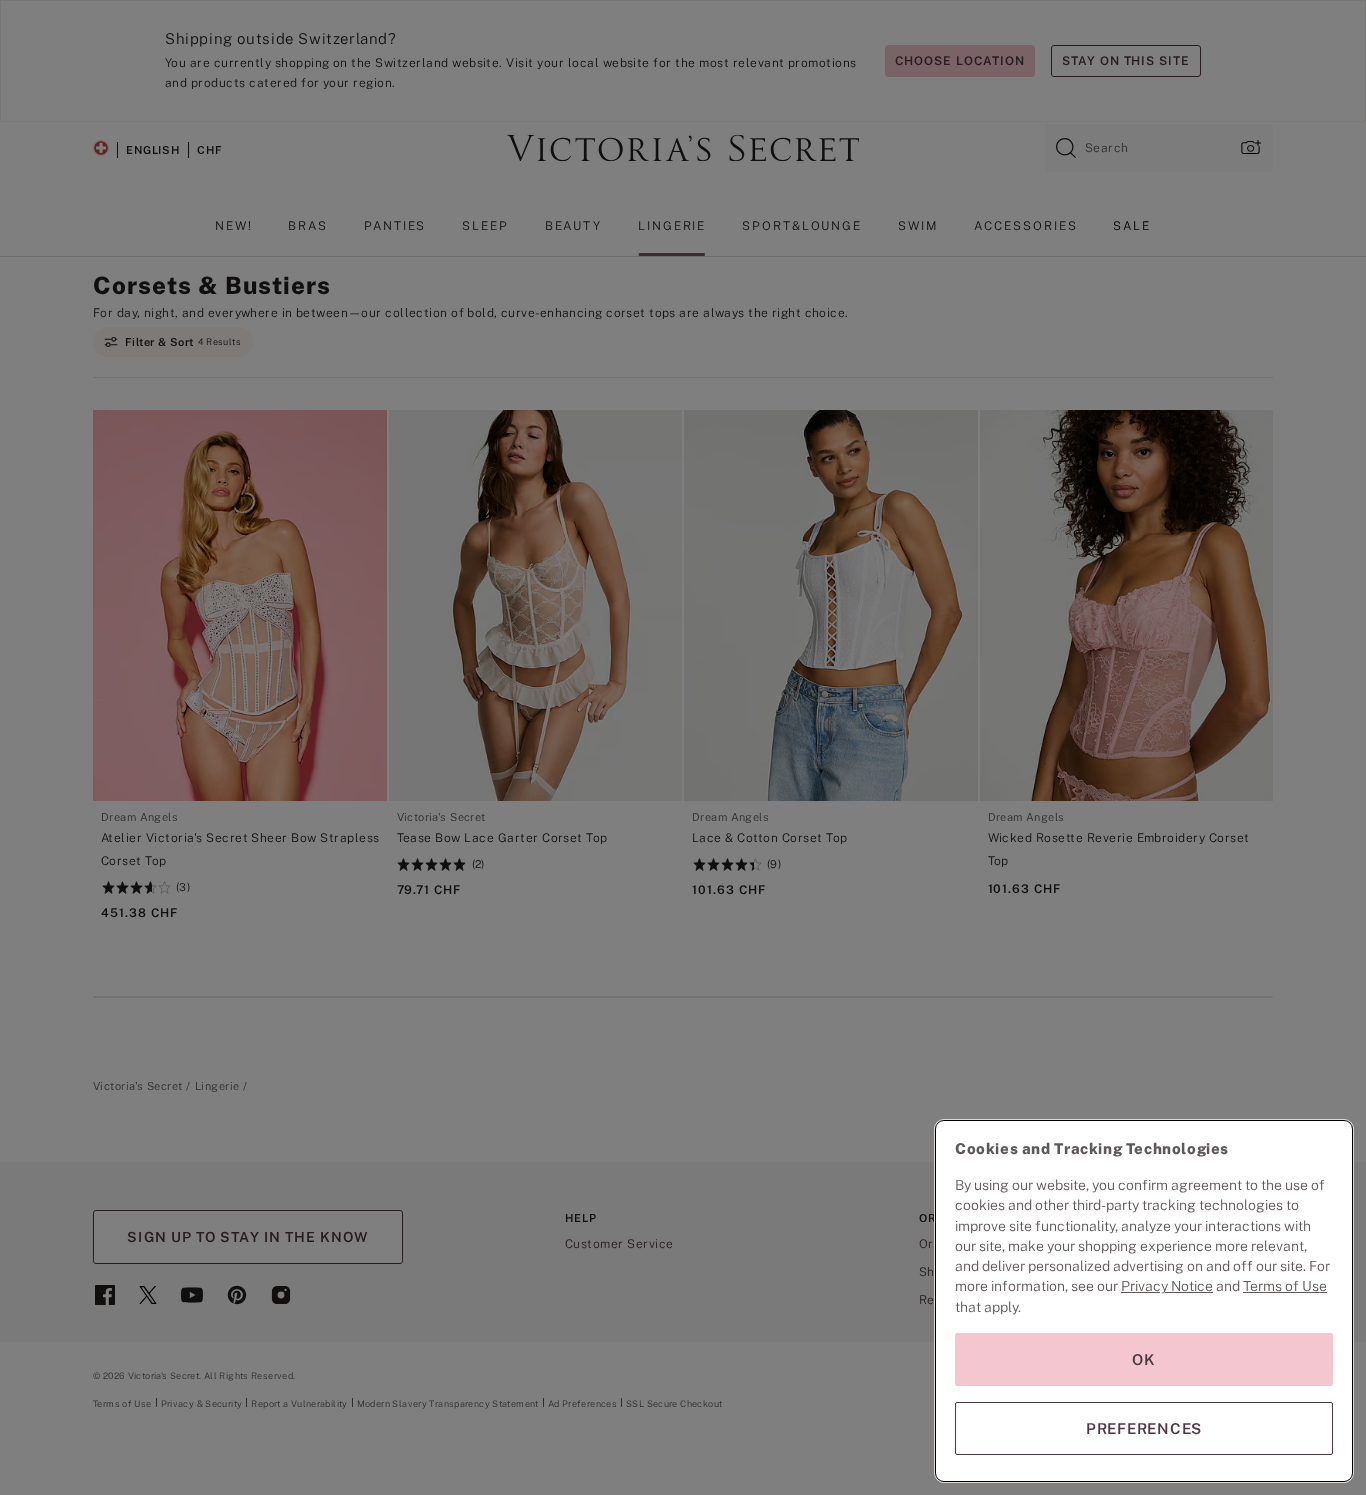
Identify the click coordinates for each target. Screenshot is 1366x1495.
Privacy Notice (1167, 1286)
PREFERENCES (1144, 1428)
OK (1144, 1359)
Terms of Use (1285, 1286)
